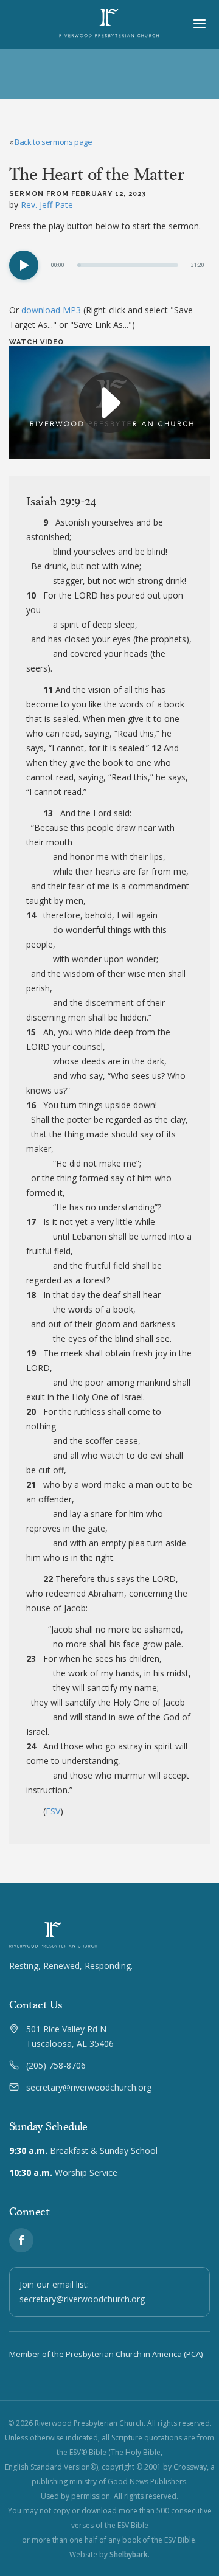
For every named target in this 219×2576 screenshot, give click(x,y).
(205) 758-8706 (56, 2065)
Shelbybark (129, 2554)
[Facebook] (21, 2240)
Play (24, 265)
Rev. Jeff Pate (47, 205)
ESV (53, 1811)
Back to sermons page (53, 142)
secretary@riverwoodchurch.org (89, 2087)
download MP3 (51, 310)
